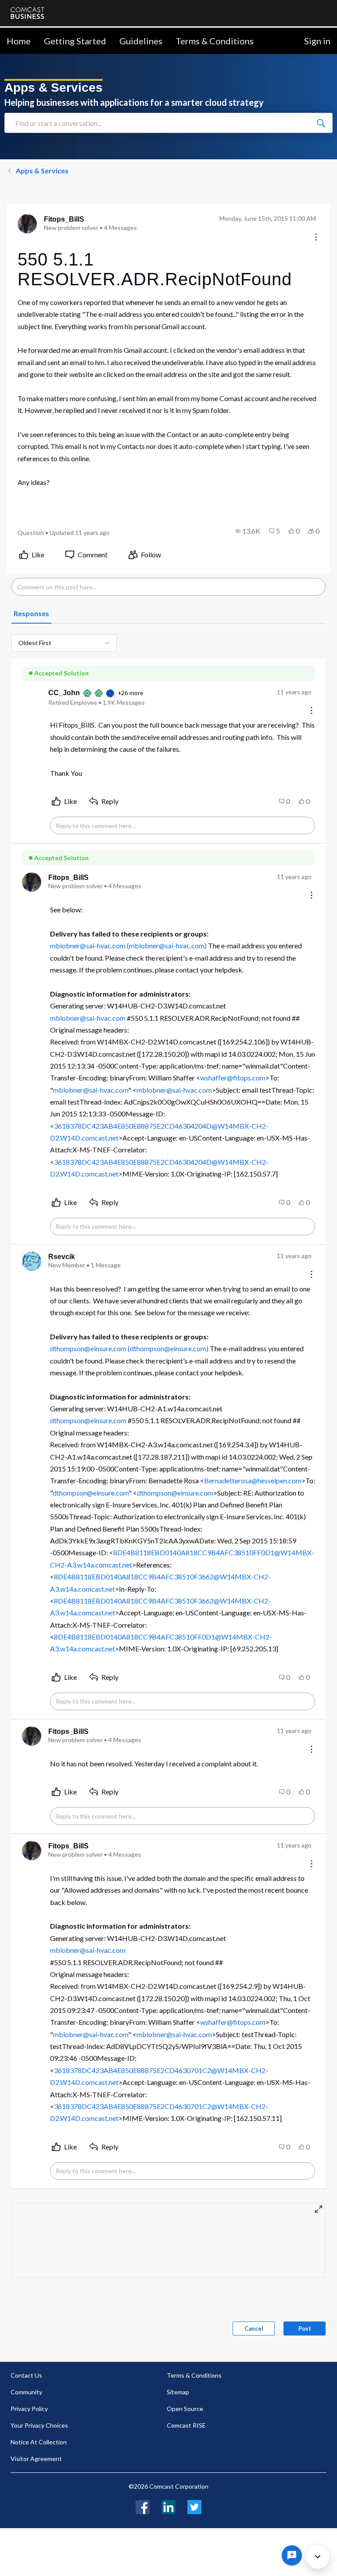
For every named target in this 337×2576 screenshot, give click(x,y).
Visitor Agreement (36, 2459)
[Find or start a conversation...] (321, 123)
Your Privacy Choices (39, 2425)
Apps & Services (42, 170)
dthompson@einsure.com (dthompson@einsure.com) (129, 1348)
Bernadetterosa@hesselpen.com (253, 1480)
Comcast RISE (186, 2425)
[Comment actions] (312, 711)
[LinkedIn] (168, 2506)
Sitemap (178, 2392)
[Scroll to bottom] (318, 2557)
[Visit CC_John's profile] (32, 697)
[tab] (31, 614)
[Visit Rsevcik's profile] (32, 1261)
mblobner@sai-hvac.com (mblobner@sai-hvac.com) (128, 945)
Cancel (254, 2328)
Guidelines (141, 41)
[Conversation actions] (316, 238)
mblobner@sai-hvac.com (88, 1018)
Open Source (185, 2409)
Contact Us (26, 2375)
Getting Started (75, 41)
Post (305, 2328)
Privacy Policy (29, 2409)
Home (19, 41)
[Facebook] (143, 2506)
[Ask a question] (292, 2555)
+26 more (130, 693)
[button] (248, 531)
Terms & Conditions (215, 41)
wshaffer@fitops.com (233, 1078)
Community (26, 2392)
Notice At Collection (39, 2442)
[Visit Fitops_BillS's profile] (27, 224)
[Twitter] (194, 2506)
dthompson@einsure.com (88, 1420)
